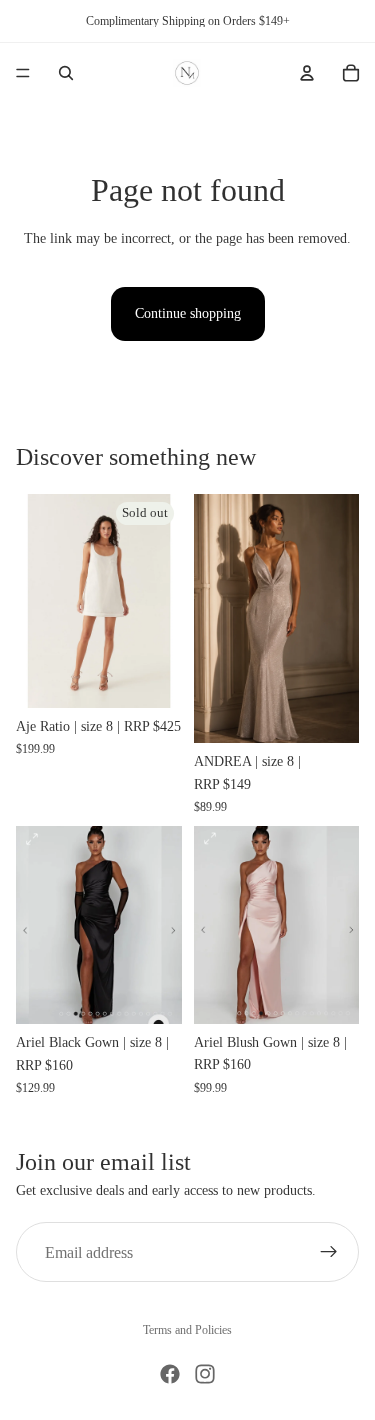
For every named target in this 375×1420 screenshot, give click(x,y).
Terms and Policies (187, 1330)
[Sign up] (329, 1252)
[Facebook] (170, 1374)
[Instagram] (205, 1374)
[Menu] (23, 73)
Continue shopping (188, 313)
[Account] (307, 73)
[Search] (66, 73)
